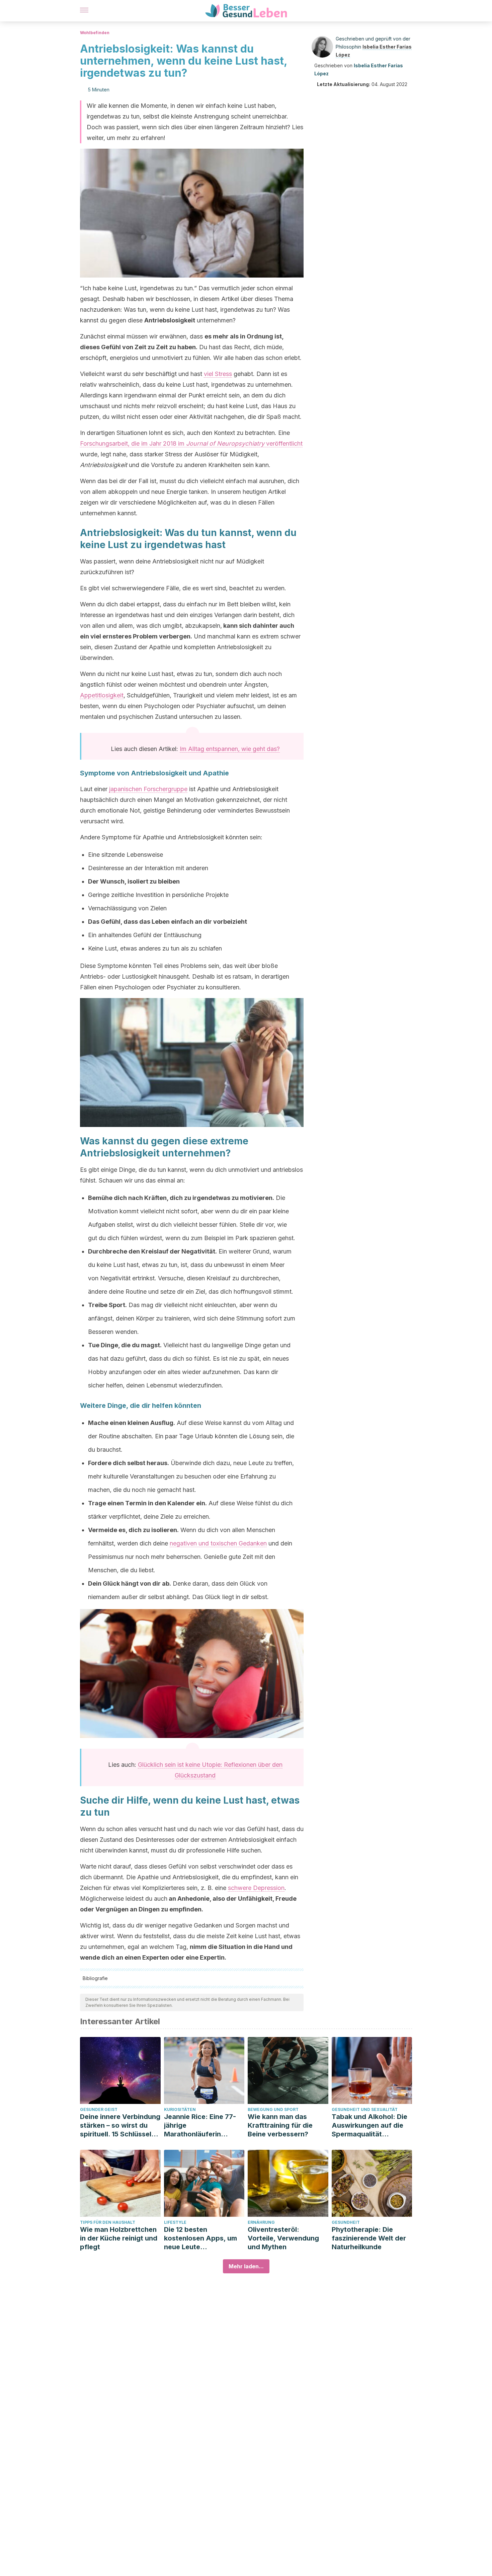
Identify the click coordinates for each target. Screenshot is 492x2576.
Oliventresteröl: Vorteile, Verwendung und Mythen (283, 2238)
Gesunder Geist (99, 2109)
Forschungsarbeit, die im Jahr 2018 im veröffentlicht (191, 443)
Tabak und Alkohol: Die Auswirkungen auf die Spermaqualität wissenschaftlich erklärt (371, 2126)
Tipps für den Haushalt (108, 2222)
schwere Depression (256, 1888)
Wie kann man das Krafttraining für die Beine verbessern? (280, 2125)
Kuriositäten (180, 2109)
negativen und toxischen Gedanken (218, 1543)
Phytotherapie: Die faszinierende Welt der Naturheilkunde (369, 2238)
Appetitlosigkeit (102, 695)
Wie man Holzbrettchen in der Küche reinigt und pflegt (119, 2238)
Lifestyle (175, 2222)
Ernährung (261, 2222)
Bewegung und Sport (273, 2109)
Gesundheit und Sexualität (365, 2109)
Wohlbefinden (95, 33)
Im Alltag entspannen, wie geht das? (230, 749)
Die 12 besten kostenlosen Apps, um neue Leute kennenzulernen (200, 2238)
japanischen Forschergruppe (148, 789)
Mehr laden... (246, 2266)
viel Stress (218, 374)
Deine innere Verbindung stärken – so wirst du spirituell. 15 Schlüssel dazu (120, 2126)
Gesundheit (346, 2222)
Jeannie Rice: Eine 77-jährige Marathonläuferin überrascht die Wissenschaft (200, 2126)
